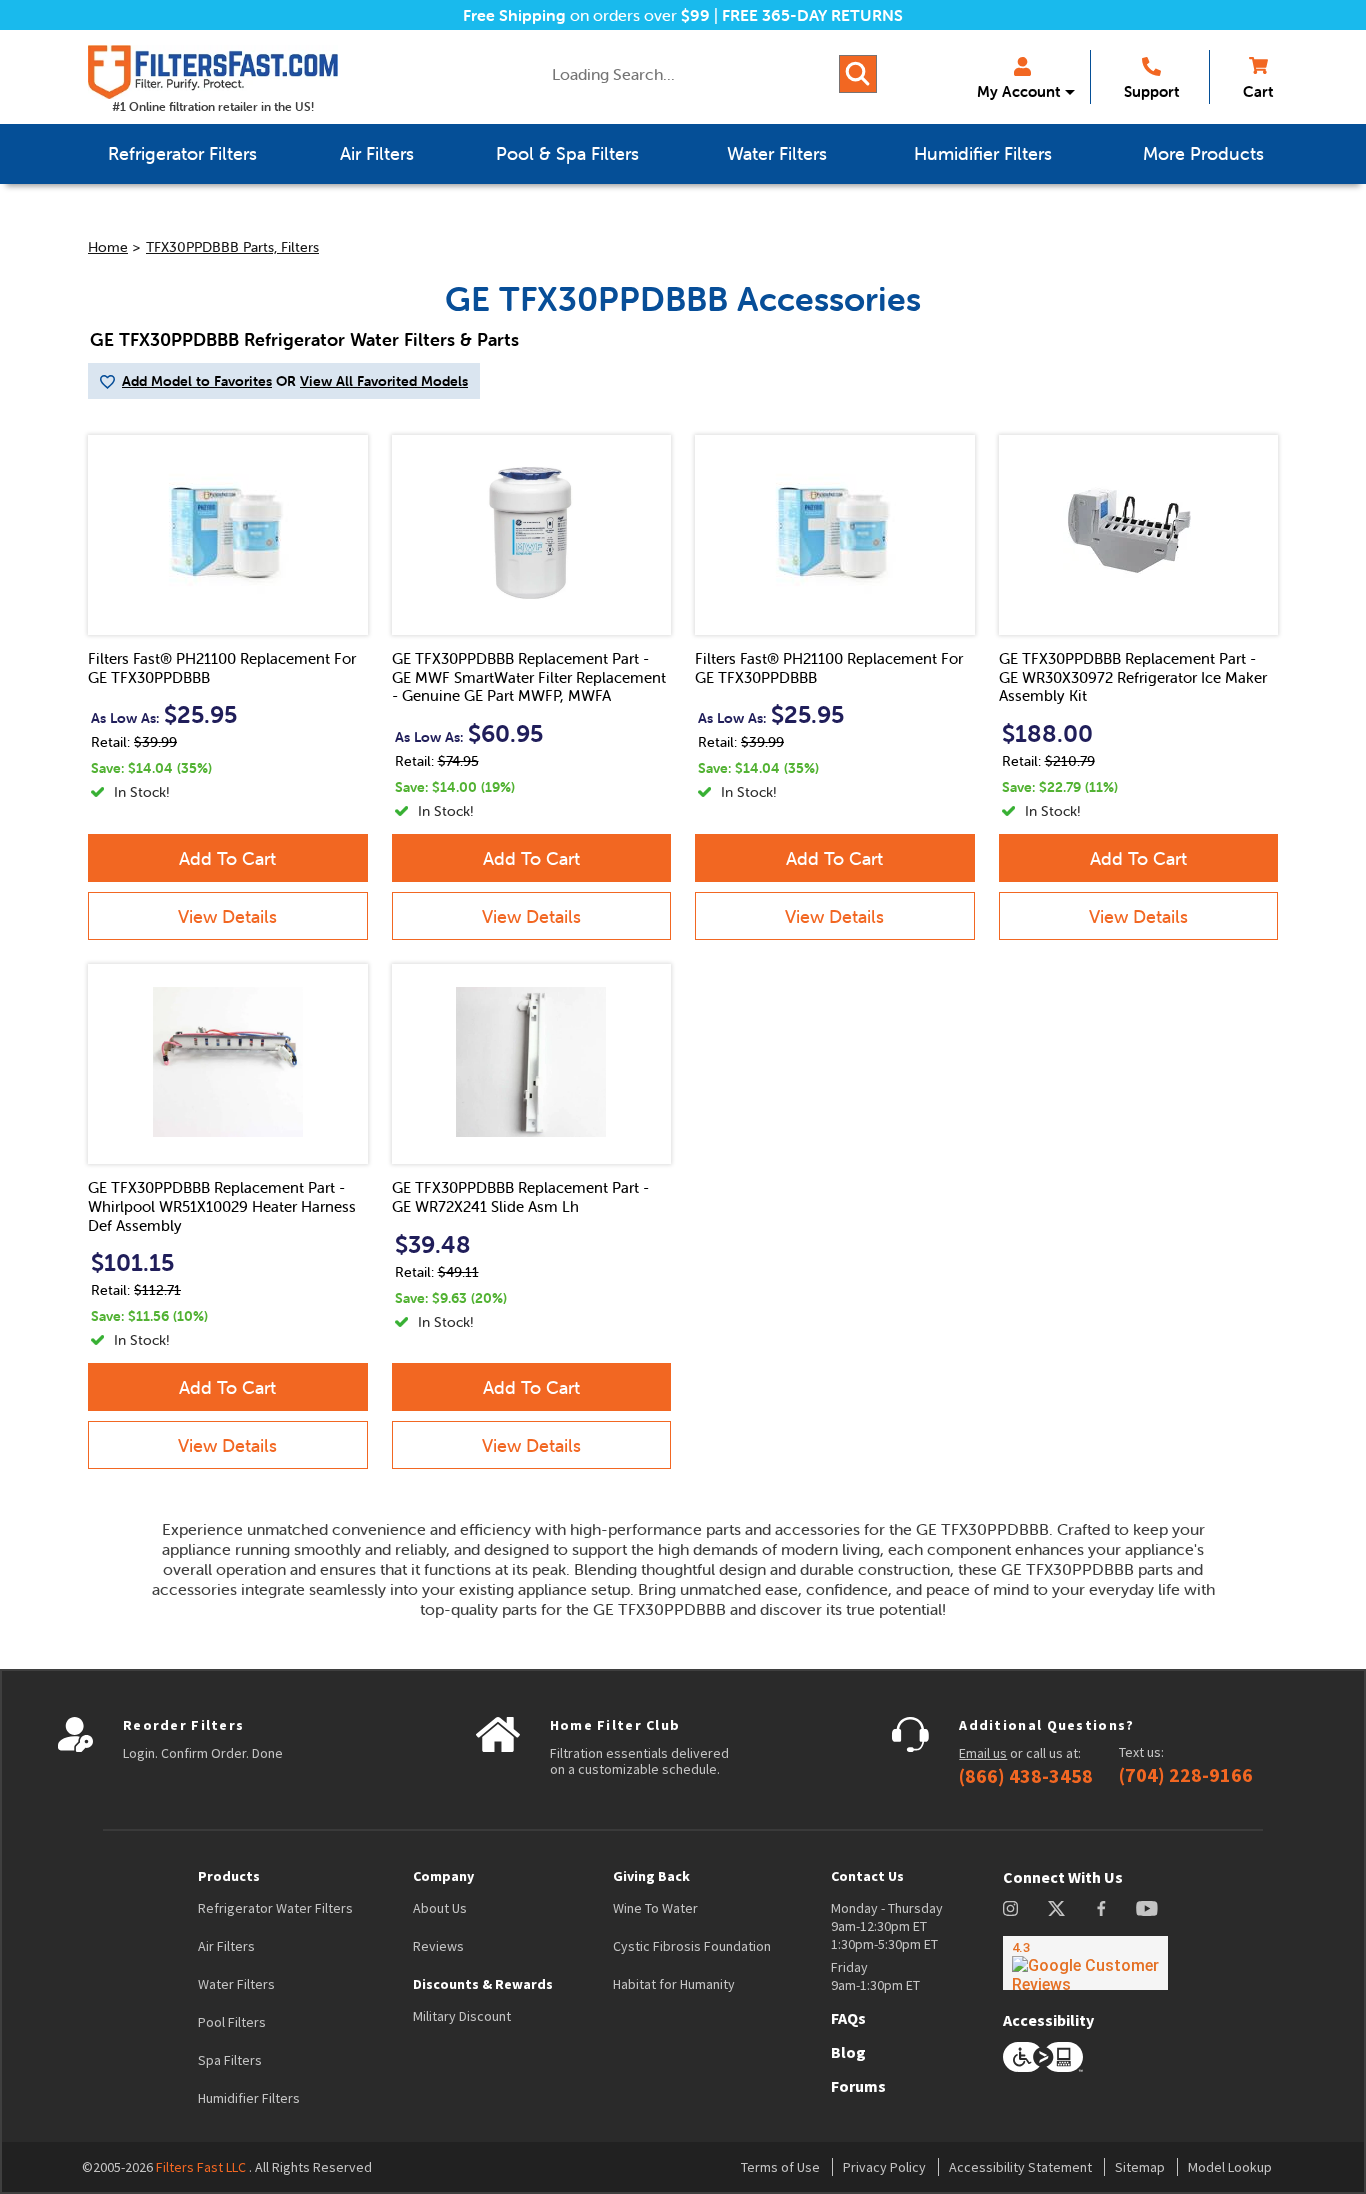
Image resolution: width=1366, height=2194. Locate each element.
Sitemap (1140, 2167)
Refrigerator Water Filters (275, 1908)
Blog (848, 2052)
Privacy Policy (884, 2167)
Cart (1258, 91)
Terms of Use (780, 2167)
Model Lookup (1230, 2167)
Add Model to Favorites (197, 381)
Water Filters (236, 1984)
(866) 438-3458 (1026, 1776)
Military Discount (462, 2016)
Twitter (1057, 1908)
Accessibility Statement (1020, 2167)
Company (443, 1876)
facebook (1101, 1908)
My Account (1018, 91)
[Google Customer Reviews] (1085, 1963)
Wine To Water (655, 1908)
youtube (1147, 1908)
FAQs (848, 2018)
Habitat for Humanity (674, 1984)
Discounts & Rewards (483, 1984)
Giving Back (651, 1876)
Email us (983, 1753)
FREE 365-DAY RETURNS (812, 15)
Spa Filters (230, 2060)
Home (108, 247)
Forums (858, 2086)
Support (1151, 91)
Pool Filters (232, 2022)
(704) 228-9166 (1186, 1775)
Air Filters (226, 1946)
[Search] (858, 74)
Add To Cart (227, 858)
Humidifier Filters (249, 2098)
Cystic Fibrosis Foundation (692, 1946)
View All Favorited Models (384, 381)
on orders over (586, 15)
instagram (1010, 1908)
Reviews (438, 1946)
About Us (440, 1908)
